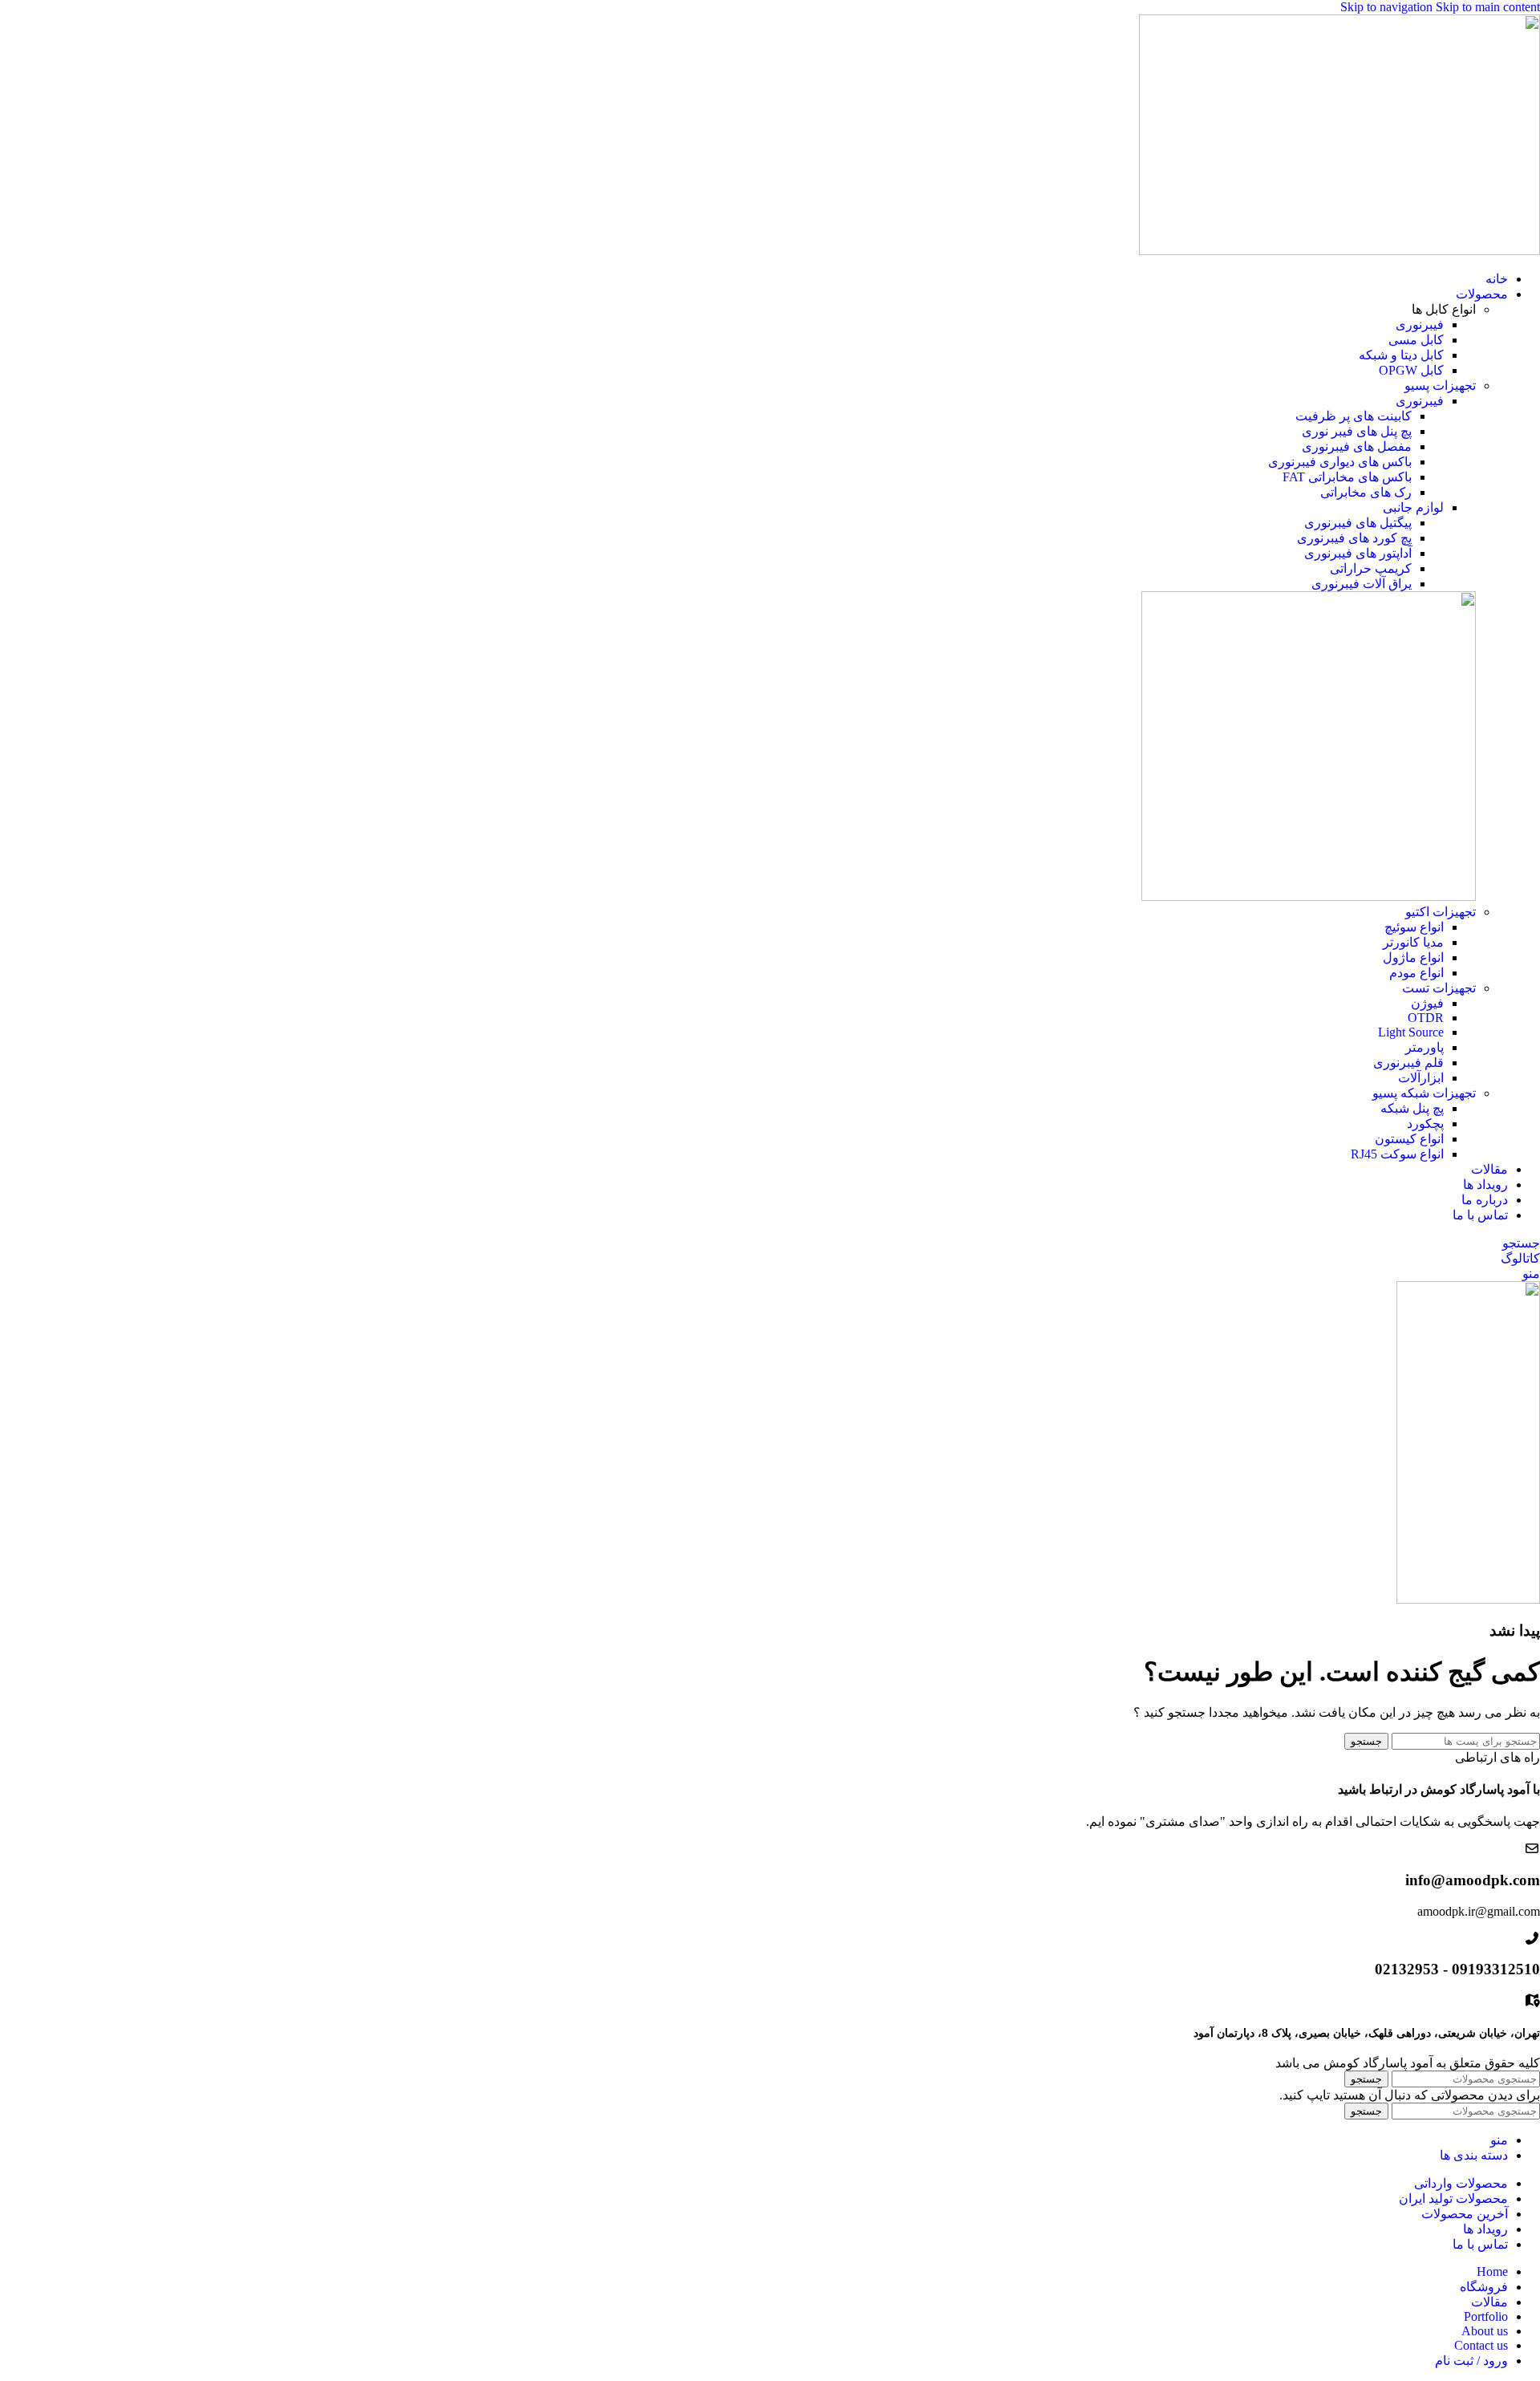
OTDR (1426, 1018)
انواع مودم (1416, 973)
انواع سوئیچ (1414, 927)
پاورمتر (1424, 1047)
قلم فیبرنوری (1408, 1063)
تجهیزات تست (1439, 988)
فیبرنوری (1420, 324)
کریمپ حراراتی (1371, 568)
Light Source (1411, 1032)
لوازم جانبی (1413, 507)
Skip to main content (1488, 7)
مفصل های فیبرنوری (1357, 446)
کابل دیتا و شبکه (1401, 355)
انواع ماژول (1413, 957)
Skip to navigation (1388, 7)
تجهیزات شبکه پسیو (1424, 1093)
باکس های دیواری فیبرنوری (1340, 462)
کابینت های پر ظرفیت (1354, 416)
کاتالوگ (1520, 1258)
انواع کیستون (1409, 1139)
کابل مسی (1416, 340)
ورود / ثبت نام (1471, 2361)
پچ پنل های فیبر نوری (1357, 431)
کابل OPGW (1411, 370)
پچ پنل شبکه (1412, 1108)
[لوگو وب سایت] (1339, 251)
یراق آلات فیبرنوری (1362, 584)
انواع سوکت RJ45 (1397, 1154)
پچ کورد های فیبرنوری (1354, 538)
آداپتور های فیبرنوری (1358, 553)
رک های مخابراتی (1366, 492)
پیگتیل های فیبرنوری (1358, 523)
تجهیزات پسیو (1440, 385)
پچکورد (1425, 1124)
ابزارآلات (1421, 1078)
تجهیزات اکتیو (1441, 912)
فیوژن (1427, 1003)
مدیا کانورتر (1413, 942)
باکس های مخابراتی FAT (1347, 477)
